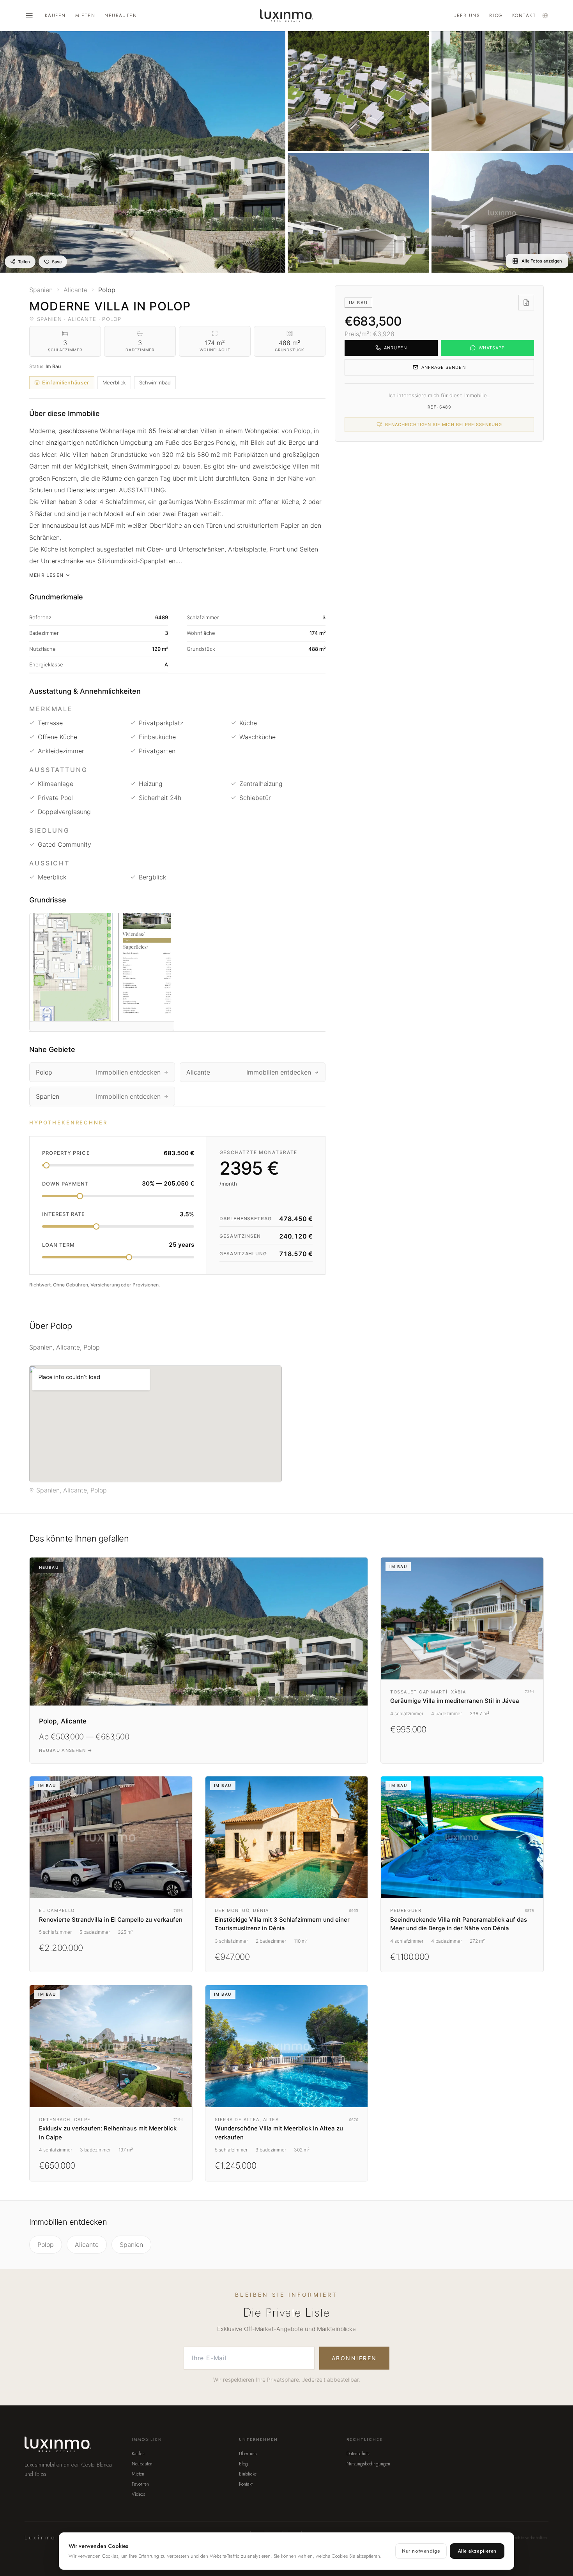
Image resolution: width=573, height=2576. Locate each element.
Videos (138, 2494)
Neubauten (121, 16)
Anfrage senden (443, 367)
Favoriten (140, 2484)
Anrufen (395, 348)
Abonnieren (354, 2358)
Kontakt (524, 16)
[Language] (545, 16)
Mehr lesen (46, 575)
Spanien (131, 2245)
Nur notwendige (421, 2551)
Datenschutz (358, 2454)
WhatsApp (492, 348)
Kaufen (55, 16)
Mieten (85, 16)
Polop (46, 2245)
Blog (496, 16)
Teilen (24, 262)
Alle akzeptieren (477, 2551)
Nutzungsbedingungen (368, 2464)
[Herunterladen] (526, 303)
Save (57, 262)
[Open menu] (29, 16)
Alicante (87, 2245)
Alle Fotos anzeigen (542, 261)
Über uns (467, 16)
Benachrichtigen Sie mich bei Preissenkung (444, 425)
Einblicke (248, 2474)
